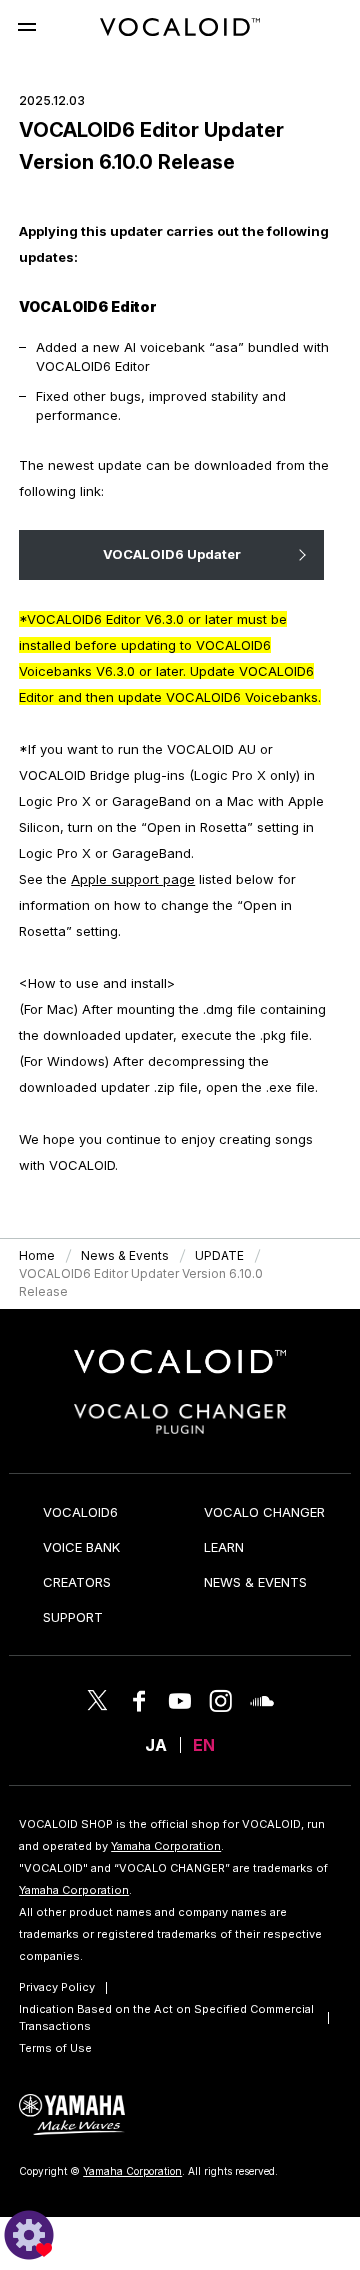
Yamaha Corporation (166, 1846)
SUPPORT (73, 1617)
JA (156, 1745)
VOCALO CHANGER (264, 1512)
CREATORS (77, 1582)
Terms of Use (55, 2048)
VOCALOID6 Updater (172, 554)
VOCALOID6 (80, 1512)
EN (204, 1745)
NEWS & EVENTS (255, 1582)
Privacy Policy (57, 1987)
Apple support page (133, 879)
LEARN (224, 1547)
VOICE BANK (81, 1547)
